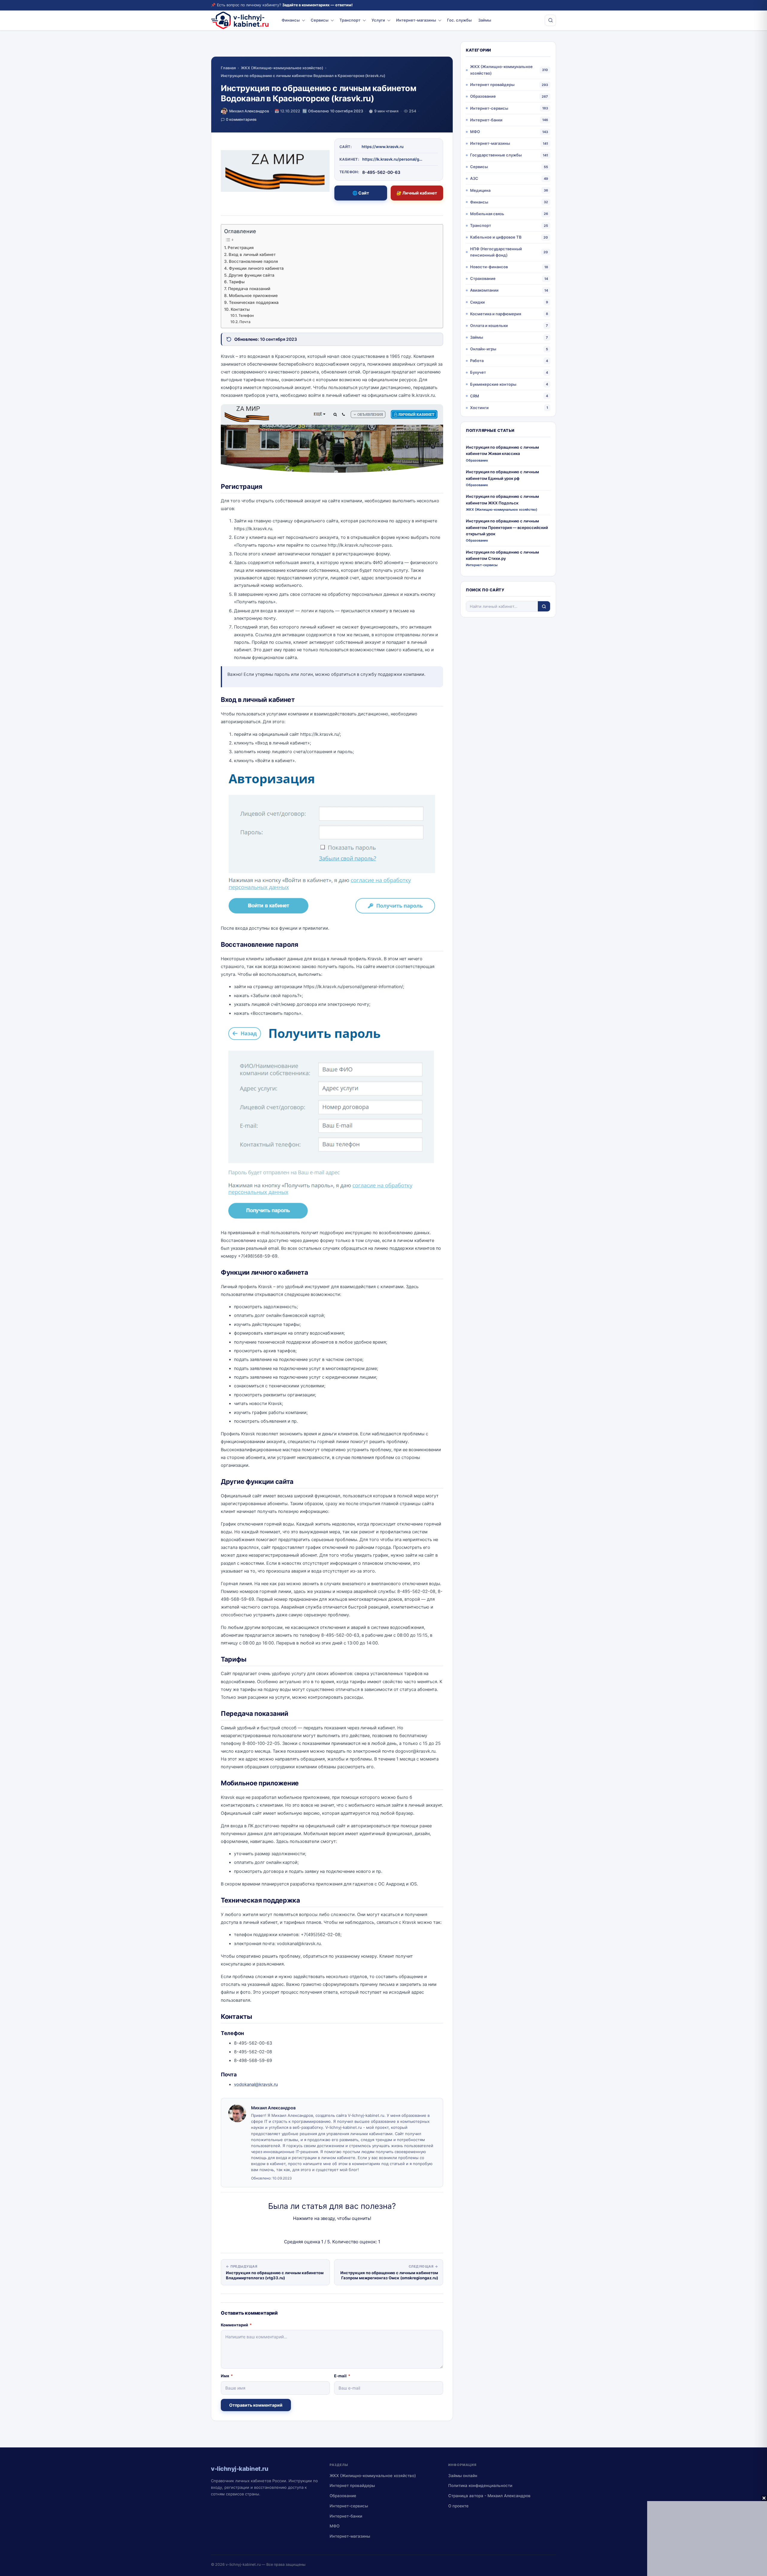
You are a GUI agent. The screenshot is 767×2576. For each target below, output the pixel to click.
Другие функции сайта (252, 275)
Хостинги (479, 408)
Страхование (483, 278)
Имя (227, 2376)
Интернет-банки (486, 120)
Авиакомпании (484, 290)
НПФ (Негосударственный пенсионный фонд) (496, 252)
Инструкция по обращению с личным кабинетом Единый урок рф (502, 475)
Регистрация (241, 248)
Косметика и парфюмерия (496, 314)
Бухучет (478, 372)
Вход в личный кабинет (252, 254)
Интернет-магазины (416, 20)
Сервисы (320, 20)
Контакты (240, 309)
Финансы (291, 20)
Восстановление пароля (253, 261)
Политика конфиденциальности (480, 2485)
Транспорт (350, 20)
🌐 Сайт (361, 193)
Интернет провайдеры (492, 85)
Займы (485, 20)
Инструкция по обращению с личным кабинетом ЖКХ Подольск (502, 499)
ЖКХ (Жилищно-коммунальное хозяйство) (282, 68)
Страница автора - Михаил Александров (489, 2496)
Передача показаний (249, 289)
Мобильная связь (487, 214)
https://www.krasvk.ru (383, 147)
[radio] (311, 2230)
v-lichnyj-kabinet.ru (243, 2564)
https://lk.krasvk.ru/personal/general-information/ (392, 159)
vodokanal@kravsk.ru (256, 2084)
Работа (477, 361)
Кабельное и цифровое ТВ (496, 237)
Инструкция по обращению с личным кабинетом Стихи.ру (502, 555)
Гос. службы (459, 20)
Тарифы (237, 282)
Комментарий (236, 2325)
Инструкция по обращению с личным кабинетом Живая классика (502, 450)
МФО (475, 132)
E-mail (342, 2376)
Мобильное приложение (253, 296)
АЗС (474, 178)
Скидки (477, 302)
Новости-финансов (489, 267)
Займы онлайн (463, 2476)
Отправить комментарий (256, 2405)
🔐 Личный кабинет (417, 193)
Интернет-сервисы (489, 108)
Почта (245, 322)
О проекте (458, 2506)
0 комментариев (241, 119)
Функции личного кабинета (256, 268)
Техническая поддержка (254, 302)
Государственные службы (496, 155)
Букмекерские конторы (493, 384)
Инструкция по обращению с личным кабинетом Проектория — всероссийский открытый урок (507, 527)
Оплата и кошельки (489, 325)
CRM (475, 396)
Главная (228, 68)
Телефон (246, 315)
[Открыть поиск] (550, 20)
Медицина (480, 190)
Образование (483, 96)
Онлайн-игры (483, 349)
